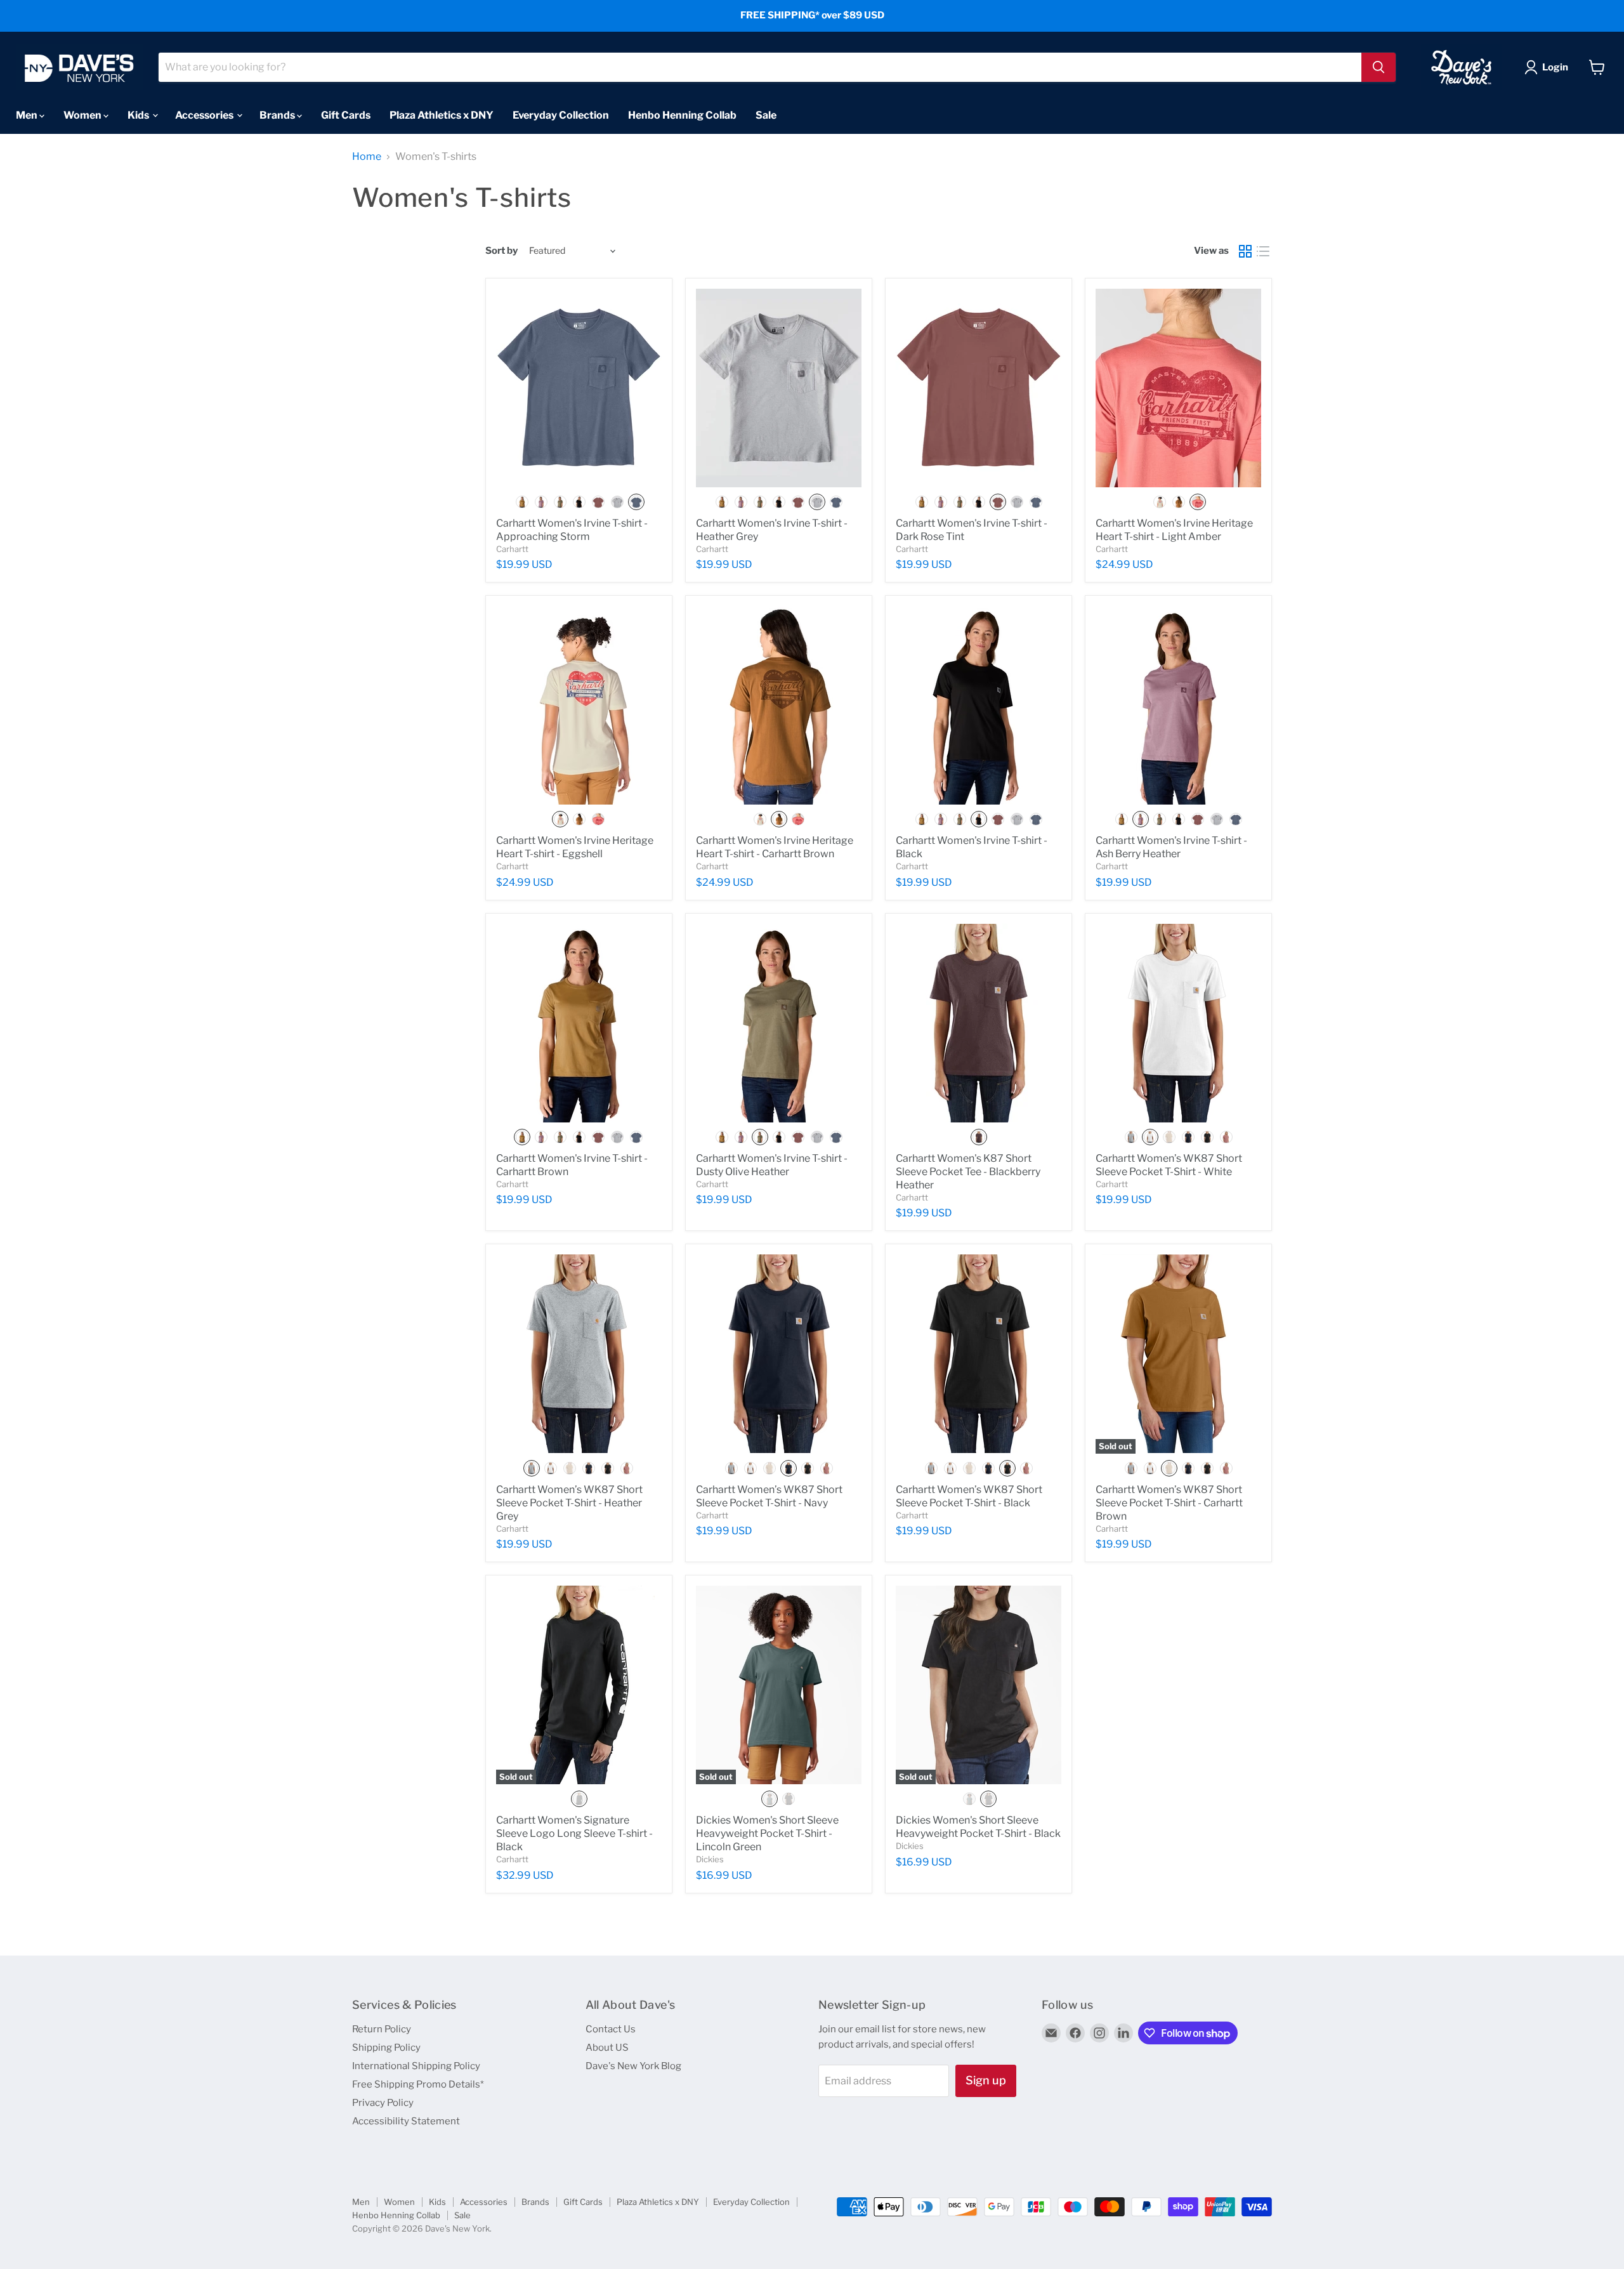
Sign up (986, 2080)
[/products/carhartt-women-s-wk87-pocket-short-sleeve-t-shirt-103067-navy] (779, 1354)
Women (83, 115)
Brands (278, 115)
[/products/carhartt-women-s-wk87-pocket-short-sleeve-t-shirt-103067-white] (1178, 1023)
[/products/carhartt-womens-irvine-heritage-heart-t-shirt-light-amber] (1178, 388)
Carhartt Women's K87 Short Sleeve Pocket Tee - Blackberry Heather (968, 1172)
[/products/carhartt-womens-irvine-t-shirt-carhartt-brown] (579, 1023)
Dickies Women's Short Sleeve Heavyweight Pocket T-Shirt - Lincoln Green (767, 1833)
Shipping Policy (386, 2048)
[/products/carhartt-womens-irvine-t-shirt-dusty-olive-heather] (779, 1023)
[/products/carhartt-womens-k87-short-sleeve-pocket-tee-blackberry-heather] (979, 1023)
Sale (766, 115)
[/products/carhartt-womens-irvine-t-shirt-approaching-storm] (579, 388)
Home (367, 157)
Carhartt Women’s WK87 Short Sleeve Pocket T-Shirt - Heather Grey (569, 1503)
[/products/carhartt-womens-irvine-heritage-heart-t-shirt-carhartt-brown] (779, 705)
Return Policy (382, 2029)
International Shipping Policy (416, 2066)
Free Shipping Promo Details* (418, 2084)
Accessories (205, 115)
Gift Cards (346, 115)
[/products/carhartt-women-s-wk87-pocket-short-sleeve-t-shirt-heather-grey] (579, 1354)
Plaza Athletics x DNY (442, 115)
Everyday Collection (561, 115)
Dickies (710, 1859)
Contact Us (611, 2029)
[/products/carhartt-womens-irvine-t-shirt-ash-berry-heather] (1178, 705)
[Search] (1378, 67)
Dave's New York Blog (633, 2066)
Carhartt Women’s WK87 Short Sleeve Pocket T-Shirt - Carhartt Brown (1169, 1503)
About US (607, 2048)
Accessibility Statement (406, 2121)
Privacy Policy (383, 2103)
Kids (139, 115)
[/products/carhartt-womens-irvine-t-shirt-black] (979, 705)
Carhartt (512, 549)
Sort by (501, 251)
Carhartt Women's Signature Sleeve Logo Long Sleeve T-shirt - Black (574, 1833)
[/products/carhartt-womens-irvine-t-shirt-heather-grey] (779, 388)
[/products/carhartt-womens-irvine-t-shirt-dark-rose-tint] (979, 388)
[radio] (522, 502)
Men (28, 115)
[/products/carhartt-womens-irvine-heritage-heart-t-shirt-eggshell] (579, 705)
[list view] (1263, 251)
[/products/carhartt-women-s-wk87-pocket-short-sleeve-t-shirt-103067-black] (979, 1354)
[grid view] (1245, 251)
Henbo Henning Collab (682, 115)
